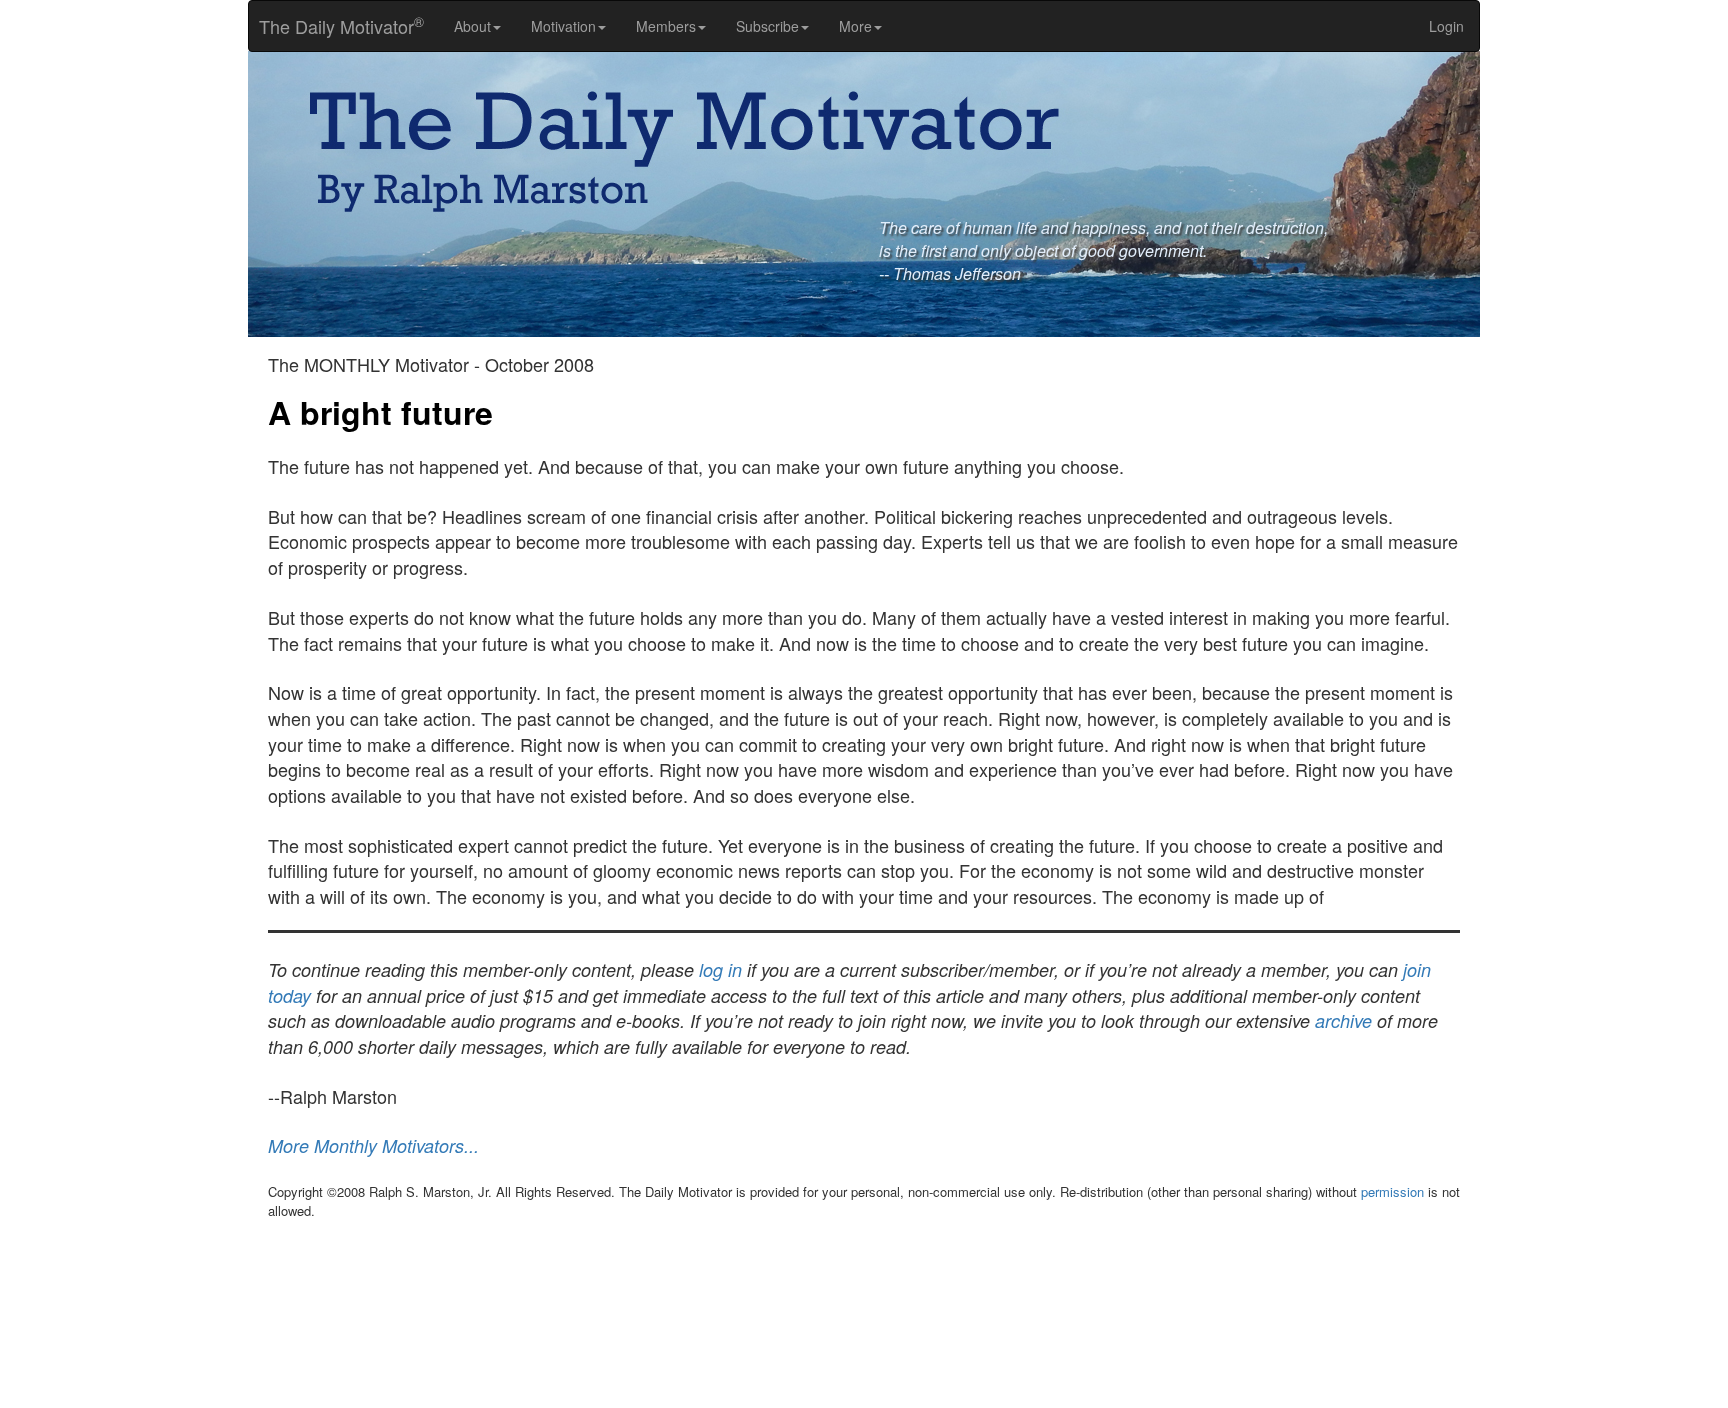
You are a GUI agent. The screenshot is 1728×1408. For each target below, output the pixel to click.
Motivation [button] (563, 26)
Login (1446, 26)
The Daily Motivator (336, 25)
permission (1392, 1191)
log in (720, 969)
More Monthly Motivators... (373, 1145)
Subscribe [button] (767, 26)
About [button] (472, 26)
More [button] (855, 26)
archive (1343, 1020)
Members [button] (666, 26)
